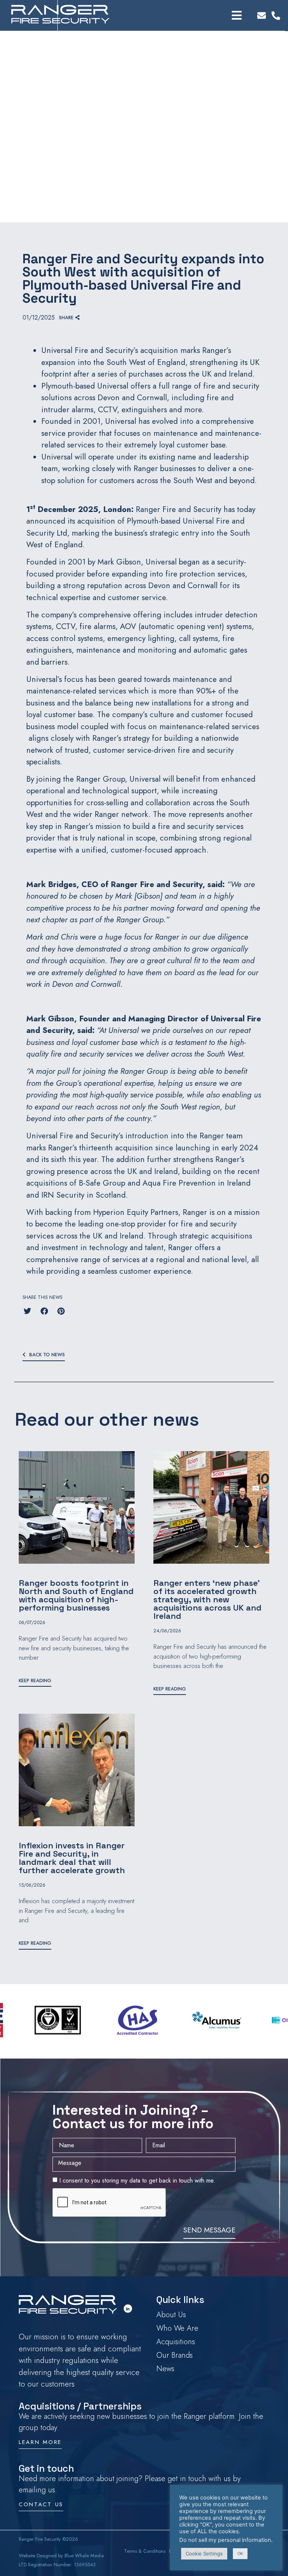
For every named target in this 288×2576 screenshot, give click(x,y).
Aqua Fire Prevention (179, 1183)
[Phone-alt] (276, 16)
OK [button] (240, 2553)
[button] (69, 318)
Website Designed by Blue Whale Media (61, 2556)
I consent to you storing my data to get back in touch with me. (137, 2180)
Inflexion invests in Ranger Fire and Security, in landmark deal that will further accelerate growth (72, 1858)
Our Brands (175, 2355)
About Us (171, 2315)
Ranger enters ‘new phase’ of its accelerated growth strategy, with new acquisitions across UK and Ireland (207, 1599)
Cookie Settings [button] (204, 2553)
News (165, 2369)
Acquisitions (176, 2342)
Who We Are (177, 2328)
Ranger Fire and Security (178, 509)
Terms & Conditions (145, 2551)
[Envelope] (262, 16)
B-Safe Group (102, 1183)
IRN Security (63, 1195)
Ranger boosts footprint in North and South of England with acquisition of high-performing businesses (76, 1595)
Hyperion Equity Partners (136, 1212)
